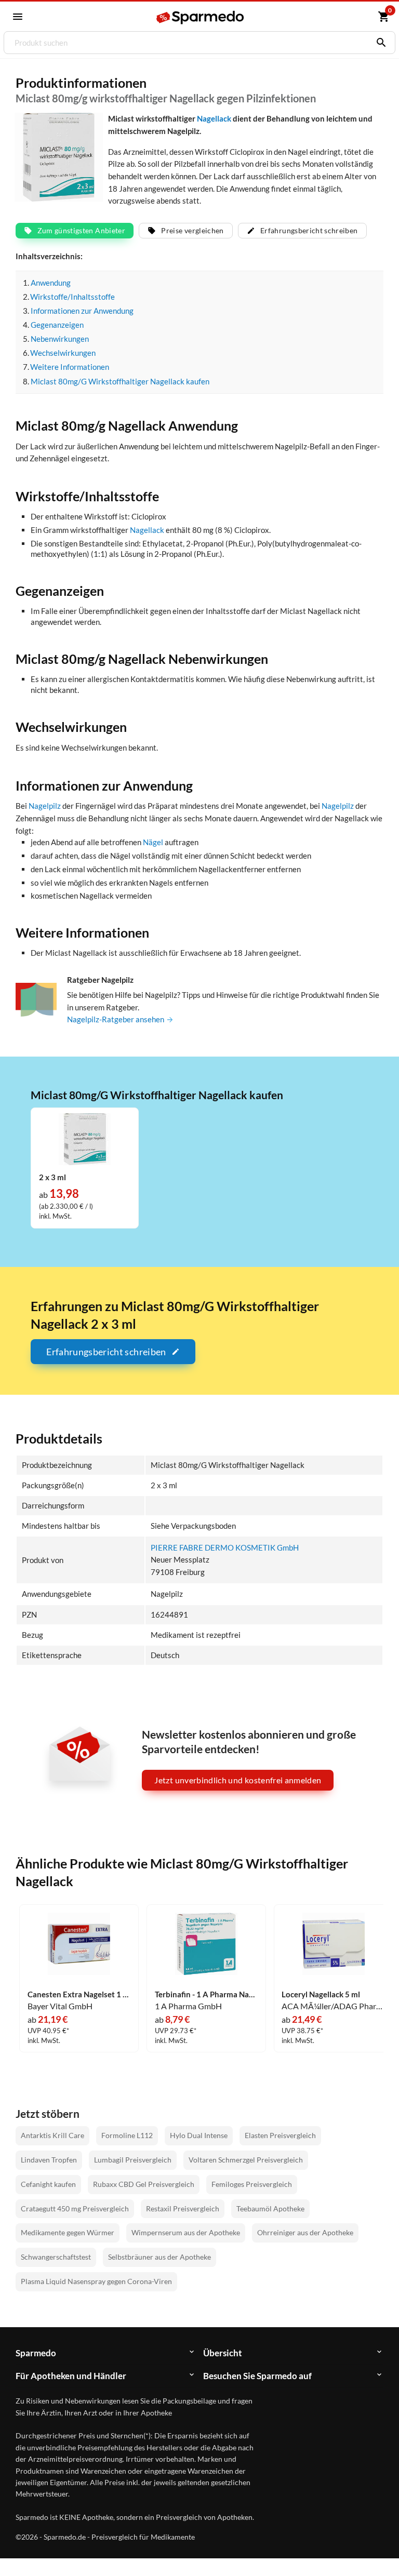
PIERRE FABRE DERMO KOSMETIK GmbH (225, 1547)
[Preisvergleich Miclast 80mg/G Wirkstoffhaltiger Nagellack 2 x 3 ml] (85, 1138)
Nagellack (214, 118)
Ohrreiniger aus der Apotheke (305, 2232)
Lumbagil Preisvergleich (133, 2160)
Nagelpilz (45, 806)
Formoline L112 (127, 2135)
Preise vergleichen (192, 230)
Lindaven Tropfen (49, 2160)
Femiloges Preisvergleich (252, 2184)
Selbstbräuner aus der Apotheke (159, 2257)
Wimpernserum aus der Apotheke (186, 2232)
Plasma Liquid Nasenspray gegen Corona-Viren (96, 2281)
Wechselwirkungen (63, 353)
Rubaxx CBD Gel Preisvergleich (144, 2184)
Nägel (153, 842)
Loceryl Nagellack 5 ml (321, 1994)
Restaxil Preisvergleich (183, 2208)
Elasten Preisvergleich (280, 2135)
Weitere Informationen (70, 367)
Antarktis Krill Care (52, 2135)
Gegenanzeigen (57, 325)
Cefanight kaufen (48, 2184)
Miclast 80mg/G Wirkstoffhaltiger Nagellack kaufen (120, 381)
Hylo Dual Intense (199, 2135)
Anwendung (51, 283)
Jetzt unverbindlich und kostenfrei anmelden (238, 1780)
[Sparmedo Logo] (200, 17)
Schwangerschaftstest (56, 2257)
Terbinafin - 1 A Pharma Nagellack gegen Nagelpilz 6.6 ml (206, 1994)
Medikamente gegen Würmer (68, 2232)
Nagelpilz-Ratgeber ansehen (116, 1019)
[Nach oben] (372, 2549)
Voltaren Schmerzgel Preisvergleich (246, 2160)
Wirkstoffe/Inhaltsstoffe (72, 297)
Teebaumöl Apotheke (270, 2208)
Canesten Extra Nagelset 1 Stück (79, 1994)
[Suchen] (379, 43)
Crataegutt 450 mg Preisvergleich (75, 2208)
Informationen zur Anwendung (82, 311)
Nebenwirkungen (60, 339)
